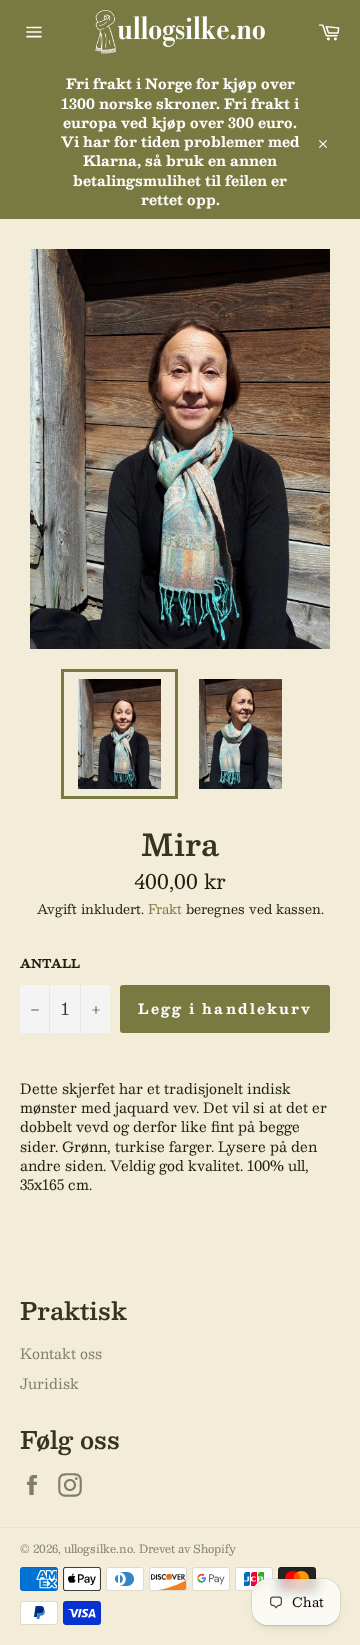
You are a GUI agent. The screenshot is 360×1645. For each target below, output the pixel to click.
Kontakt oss (61, 1353)
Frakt (165, 909)
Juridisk (49, 1383)
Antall (50, 963)
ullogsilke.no (98, 1548)
